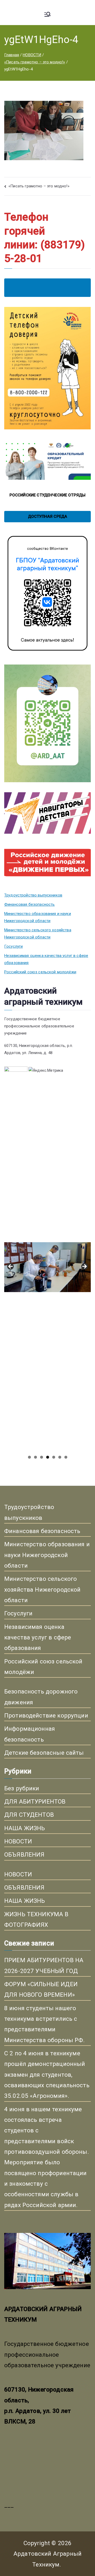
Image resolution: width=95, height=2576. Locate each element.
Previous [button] (11, 1267)
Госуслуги (13, 946)
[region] (47, 1268)
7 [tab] (66, 1457)
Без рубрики (22, 1788)
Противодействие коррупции (46, 1715)
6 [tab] (60, 1457)
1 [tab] (29, 1457)
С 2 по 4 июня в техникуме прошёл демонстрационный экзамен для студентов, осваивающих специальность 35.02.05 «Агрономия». (47, 2074)
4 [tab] (48, 1457)
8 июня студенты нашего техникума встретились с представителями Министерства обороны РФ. (45, 2024)
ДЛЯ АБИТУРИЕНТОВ (35, 1801)
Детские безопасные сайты (44, 1753)
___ (9, 2505)
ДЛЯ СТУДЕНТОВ (29, 1815)
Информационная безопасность (30, 1734)
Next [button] (84, 1267)
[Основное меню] (47, 15)
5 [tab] (54, 1457)
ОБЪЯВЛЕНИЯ (24, 1854)
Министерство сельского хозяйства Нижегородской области (38, 934)
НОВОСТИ (18, 1841)
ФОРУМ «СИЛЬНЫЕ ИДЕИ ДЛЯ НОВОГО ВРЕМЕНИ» (41, 1989)
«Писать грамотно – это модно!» (39, 186)
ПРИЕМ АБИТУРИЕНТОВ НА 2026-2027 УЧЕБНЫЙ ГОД (44, 1965)
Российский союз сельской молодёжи (40, 972)
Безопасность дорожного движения (41, 1697)
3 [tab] (42, 1457)
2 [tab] (35, 1457)
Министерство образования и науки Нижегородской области (38, 917)
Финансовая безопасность (29, 904)
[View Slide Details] (47, 1161)
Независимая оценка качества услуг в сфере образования (46, 959)
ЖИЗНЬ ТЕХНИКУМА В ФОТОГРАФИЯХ (36, 1919)
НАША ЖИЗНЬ (25, 1828)
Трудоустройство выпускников (33, 895)
